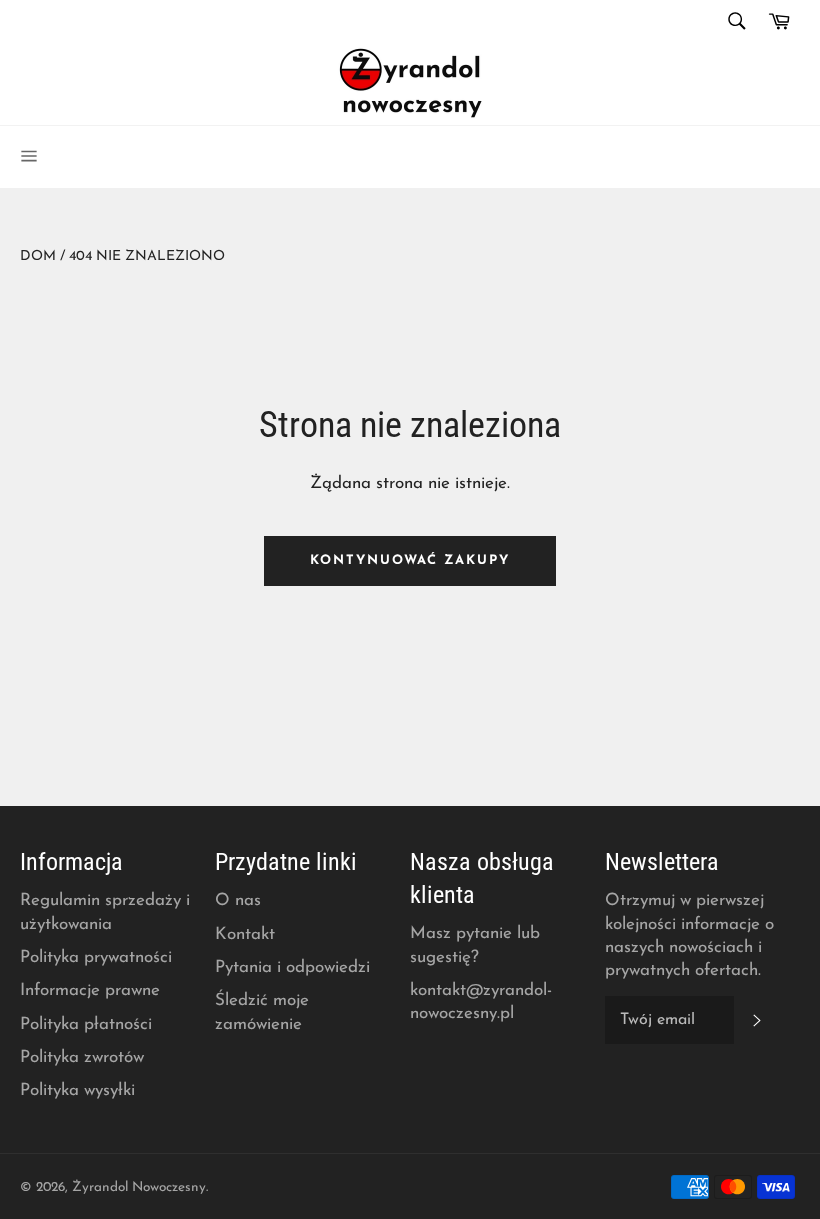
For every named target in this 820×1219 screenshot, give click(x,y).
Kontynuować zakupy (410, 560)
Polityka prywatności (96, 957)
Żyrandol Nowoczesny (139, 1187)
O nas (238, 900)
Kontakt (245, 934)
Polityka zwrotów (82, 1057)
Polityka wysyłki (77, 1090)
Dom (38, 256)
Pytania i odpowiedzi (292, 967)
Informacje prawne (90, 990)
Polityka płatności (86, 1024)
